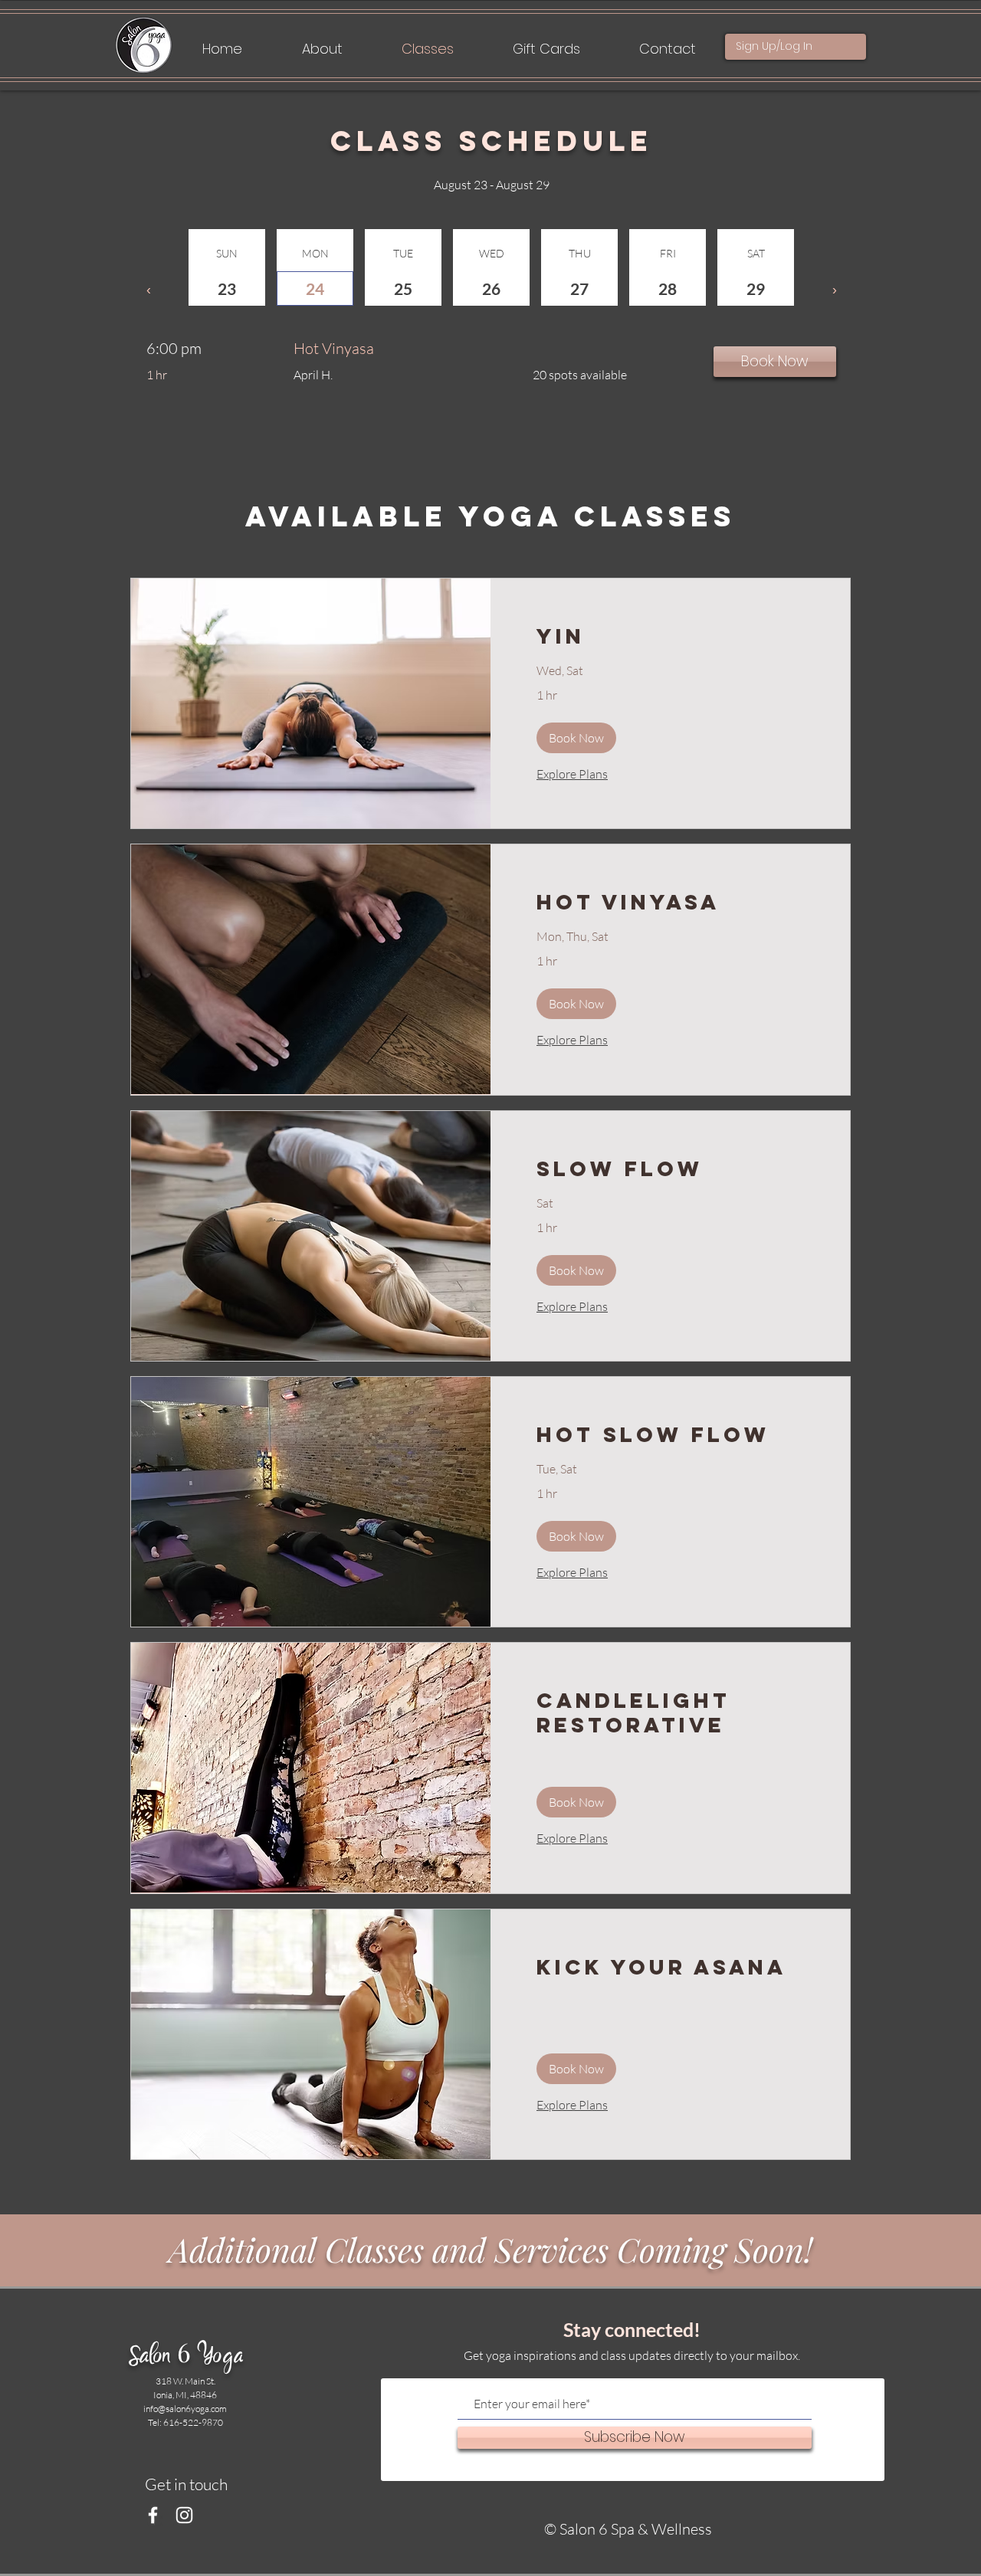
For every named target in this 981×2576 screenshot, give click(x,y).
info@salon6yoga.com (185, 2409)
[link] (670, 637)
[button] (576, 738)
